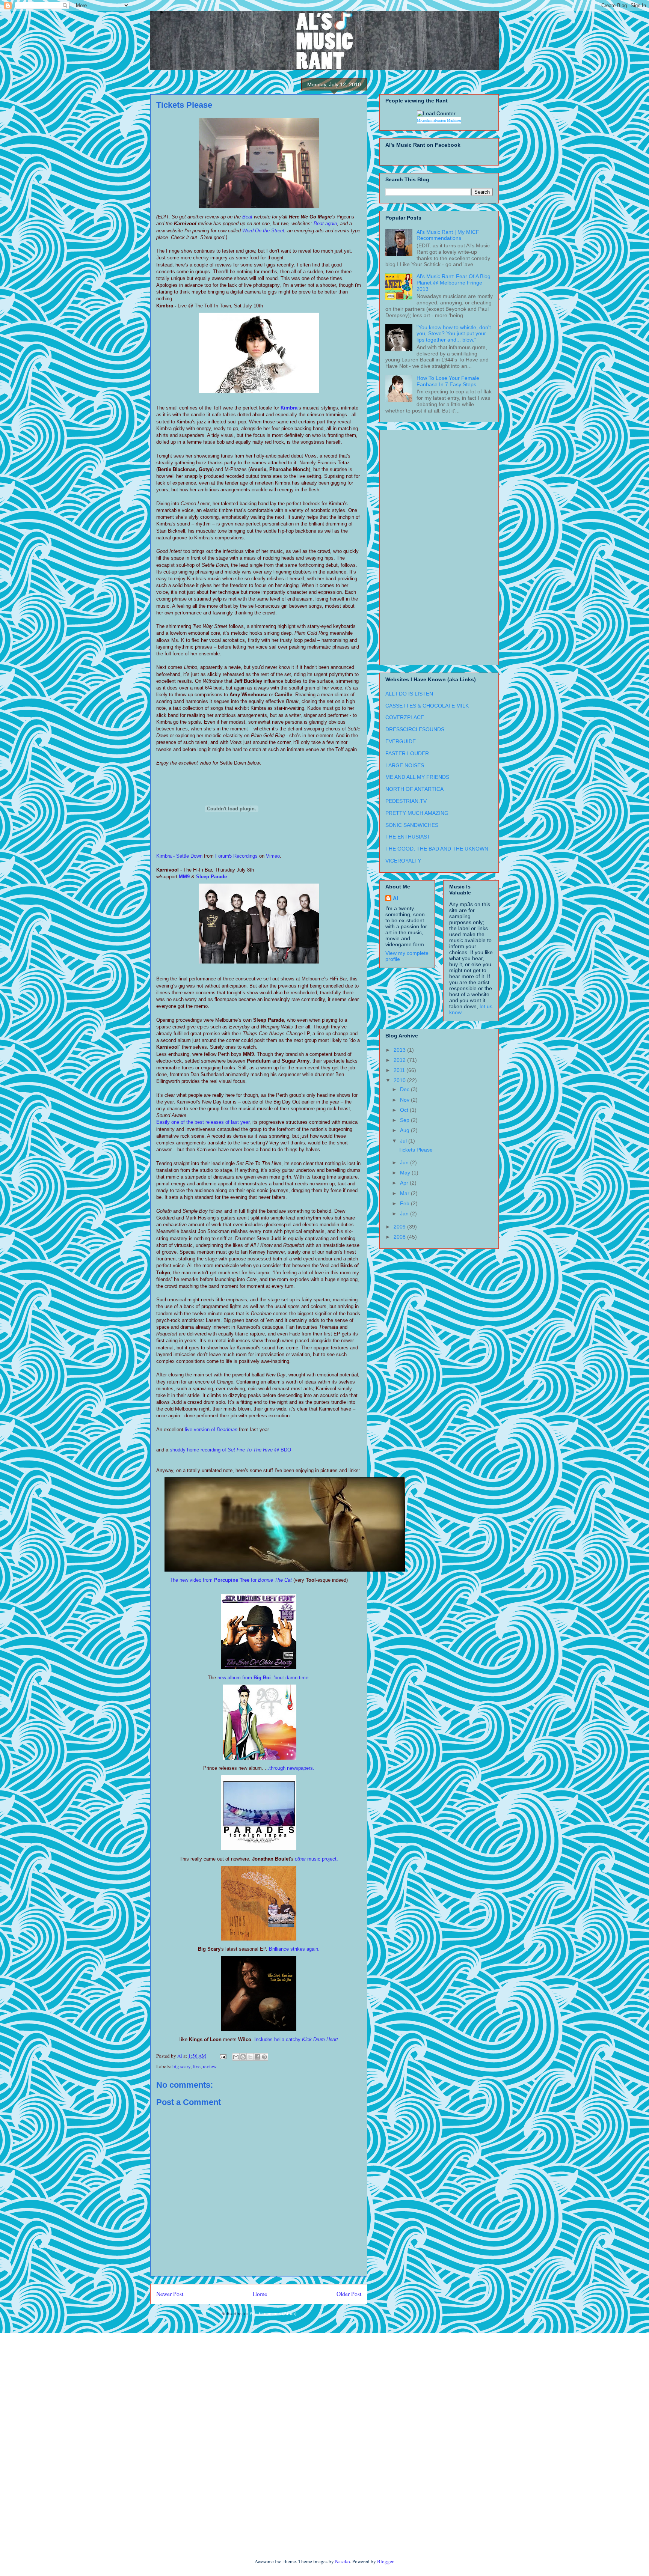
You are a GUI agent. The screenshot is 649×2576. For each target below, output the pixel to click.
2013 (400, 1050)
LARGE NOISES (405, 765)
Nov (405, 1100)
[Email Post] (222, 2056)
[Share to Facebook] (257, 2057)
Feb (405, 1203)
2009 (400, 1227)
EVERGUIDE (401, 741)
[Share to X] (250, 2057)
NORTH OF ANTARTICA (414, 789)
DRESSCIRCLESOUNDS (415, 729)
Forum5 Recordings (236, 856)
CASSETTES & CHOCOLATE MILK (427, 706)
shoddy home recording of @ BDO (230, 1450)
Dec (405, 1089)
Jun (405, 1162)
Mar (405, 1193)
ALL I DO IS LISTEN (409, 694)
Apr (405, 1183)
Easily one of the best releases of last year (203, 1122)
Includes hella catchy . (297, 2039)
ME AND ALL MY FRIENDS (417, 777)
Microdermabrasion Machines (439, 120)
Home (260, 2294)
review (210, 2066)
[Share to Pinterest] (264, 2057)
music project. (316, 1859)
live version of (201, 1430)
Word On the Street (263, 231)
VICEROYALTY (403, 861)
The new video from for (214, 1580)
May (406, 1173)
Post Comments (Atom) (273, 2313)
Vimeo (273, 856)
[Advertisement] (415, 545)
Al (395, 898)
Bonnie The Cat (275, 1580)
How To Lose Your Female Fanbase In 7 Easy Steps (448, 381)
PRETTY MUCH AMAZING (417, 813)
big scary (181, 2066)
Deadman (227, 1430)
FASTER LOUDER (407, 753)
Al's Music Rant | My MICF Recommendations (448, 235)
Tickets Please (416, 1150)
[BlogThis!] (243, 2057)
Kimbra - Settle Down (179, 856)
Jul (404, 1141)
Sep (405, 1120)
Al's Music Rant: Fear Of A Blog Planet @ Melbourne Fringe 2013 (454, 283)
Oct (405, 1110)
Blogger (385, 2561)
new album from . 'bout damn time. (263, 1678)
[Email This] (236, 2057)
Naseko (343, 2561)
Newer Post (170, 2294)
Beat (247, 217)
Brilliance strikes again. (294, 1949)
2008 (400, 1237)
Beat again (325, 224)
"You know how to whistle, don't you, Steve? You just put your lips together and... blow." (454, 334)
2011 (400, 1070)
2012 (400, 1060)
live (197, 2066)
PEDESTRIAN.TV (406, 801)
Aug (405, 1130)
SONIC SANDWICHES (412, 825)
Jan (405, 1213)
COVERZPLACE (405, 717)
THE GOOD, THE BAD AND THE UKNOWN (437, 849)
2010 (400, 1080)
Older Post (349, 2294)
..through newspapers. (290, 1768)
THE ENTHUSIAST (408, 837)
